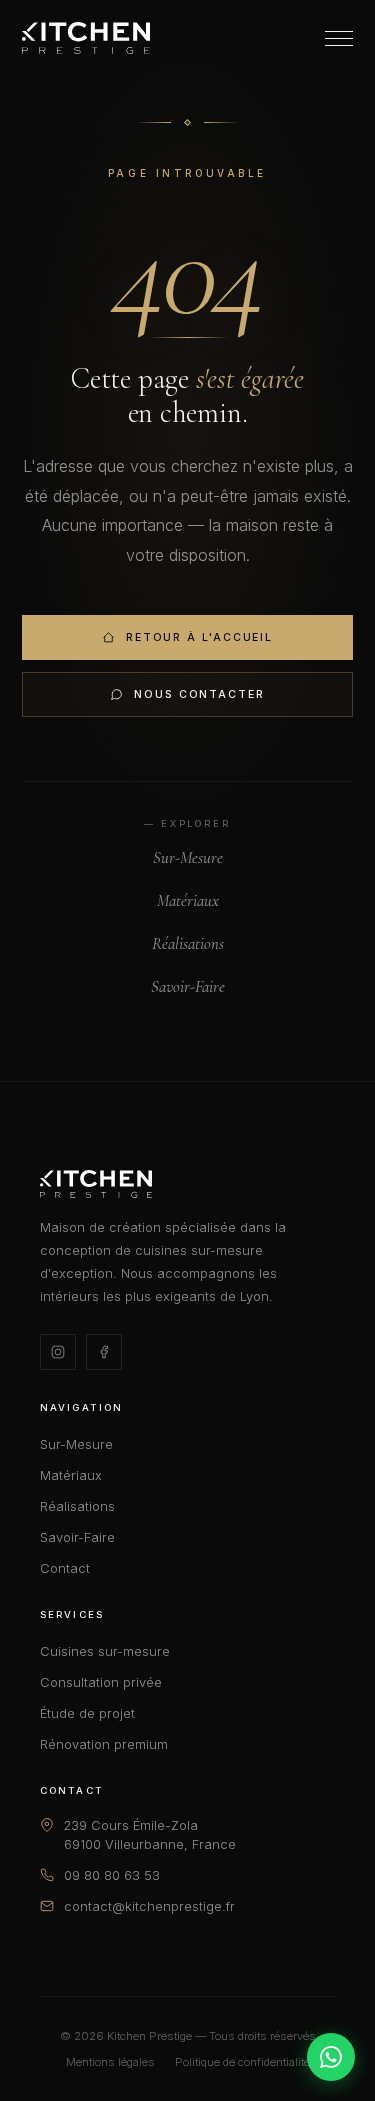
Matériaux (188, 900)
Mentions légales (110, 2062)
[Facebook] (104, 1352)
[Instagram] (58, 1352)
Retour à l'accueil (199, 637)
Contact (65, 1568)
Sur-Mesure (188, 857)
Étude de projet (87, 1713)
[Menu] (339, 38)
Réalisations (188, 943)
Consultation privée (101, 1682)
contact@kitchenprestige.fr (149, 1906)
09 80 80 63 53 (112, 1875)
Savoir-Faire (188, 986)
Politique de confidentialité (242, 2062)
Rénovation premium (104, 1744)
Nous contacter (199, 694)
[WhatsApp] (331, 2057)
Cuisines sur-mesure (105, 1651)
